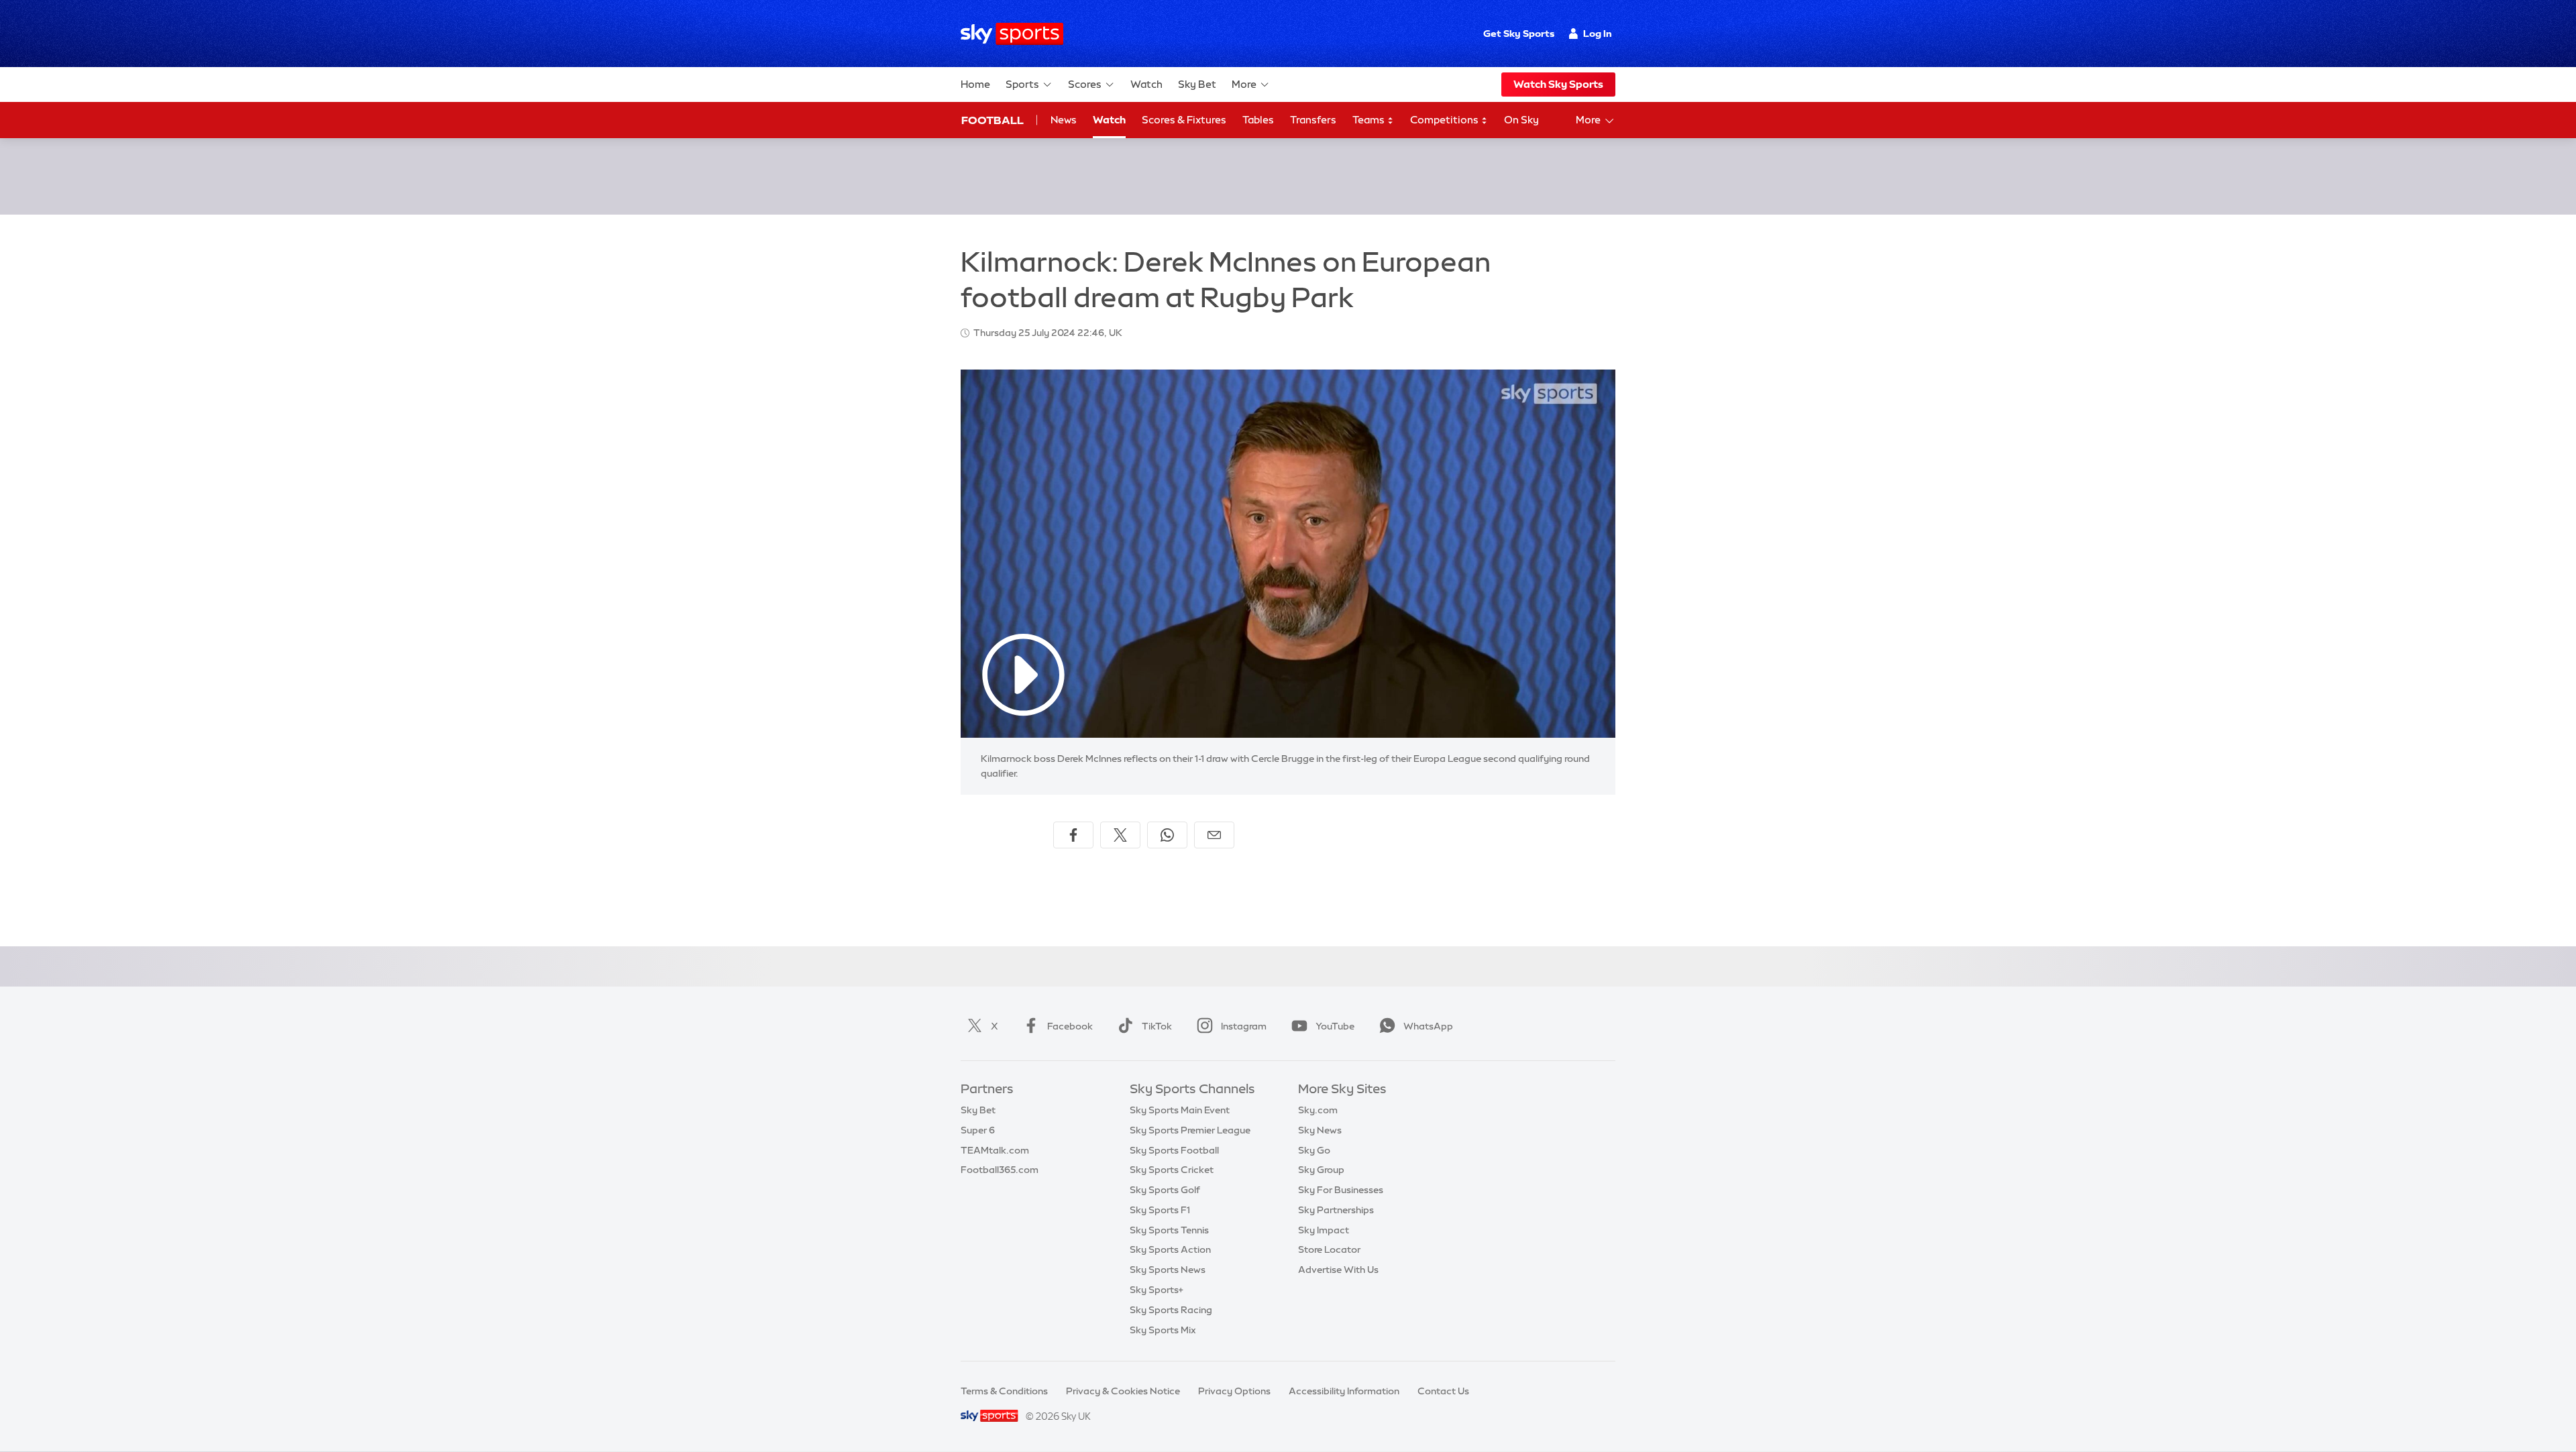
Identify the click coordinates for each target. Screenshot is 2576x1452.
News (1064, 120)
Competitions (1445, 120)
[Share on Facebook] (1073, 835)
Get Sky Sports (1519, 34)
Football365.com (1000, 1170)
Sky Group (1321, 1170)
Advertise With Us (1338, 1270)
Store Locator (1329, 1249)
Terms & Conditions (1004, 1391)
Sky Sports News (1168, 1270)
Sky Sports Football (1174, 1150)
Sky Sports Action (1170, 1249)
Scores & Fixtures (1184, 120)
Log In (1598, 34)
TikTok (1157, 1026)
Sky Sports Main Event (1180, 1110)
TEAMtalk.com (995, 1150)
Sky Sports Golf (1165, 1190)
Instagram (1244, 1026)
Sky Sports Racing (1171, 1310)
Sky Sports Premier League (1190, 1130)
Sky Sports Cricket (1172, 1170)
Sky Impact (1324, 1230)
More (1244, 84)
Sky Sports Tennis (1169, 1230)
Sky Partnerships (1336, 1210)
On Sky (1521, 120)
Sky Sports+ (1157, 1290)
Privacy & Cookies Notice (1123, 1391)
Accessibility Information (1344, 1391)
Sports (1022, 84)
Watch (1146, 84)
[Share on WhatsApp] (1167, 835)
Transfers (1313, 120)
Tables (1258, 120)
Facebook (1070, 1026)
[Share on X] (1120, 835)
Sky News (1320, 1130)
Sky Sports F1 (1160, 1210)
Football (992, 120)
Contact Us (1443, 1391)
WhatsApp (1428, 1026)
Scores (1085, 84)
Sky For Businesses (1341, 1190)
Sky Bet (1197, 84)
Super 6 (978, 1130)
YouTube (1335, 1026)
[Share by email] (1214, 835)
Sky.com (1318, 1110)
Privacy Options (1234, 1391)
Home (975, 84)
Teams (1370, 120)
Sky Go (1314, 1150)
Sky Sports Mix (1163, 1330)
